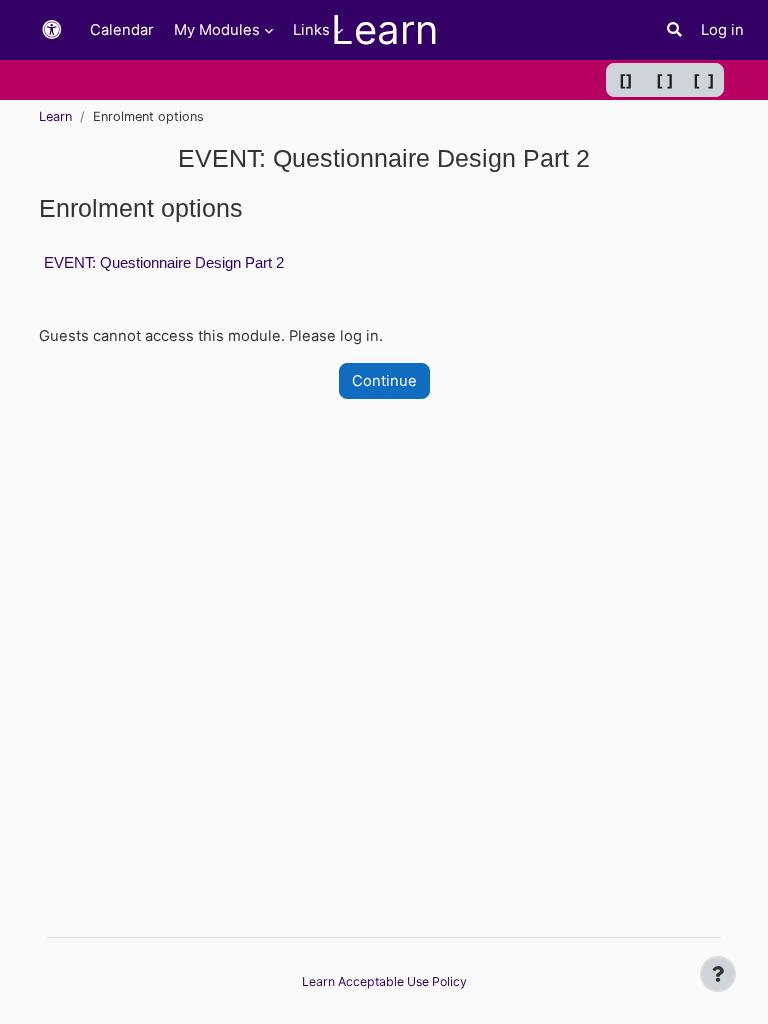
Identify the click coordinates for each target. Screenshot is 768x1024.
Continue (384, 381)
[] (626, 80)
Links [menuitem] (311, 30)
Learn (55, 116)
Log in (722, 30)
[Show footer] (718, 974)
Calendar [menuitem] (122, 30)
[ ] (665, 80)
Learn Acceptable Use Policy (384, 981)
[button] (52, 30)
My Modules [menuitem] (217, 30)
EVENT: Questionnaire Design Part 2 (164, 262)
